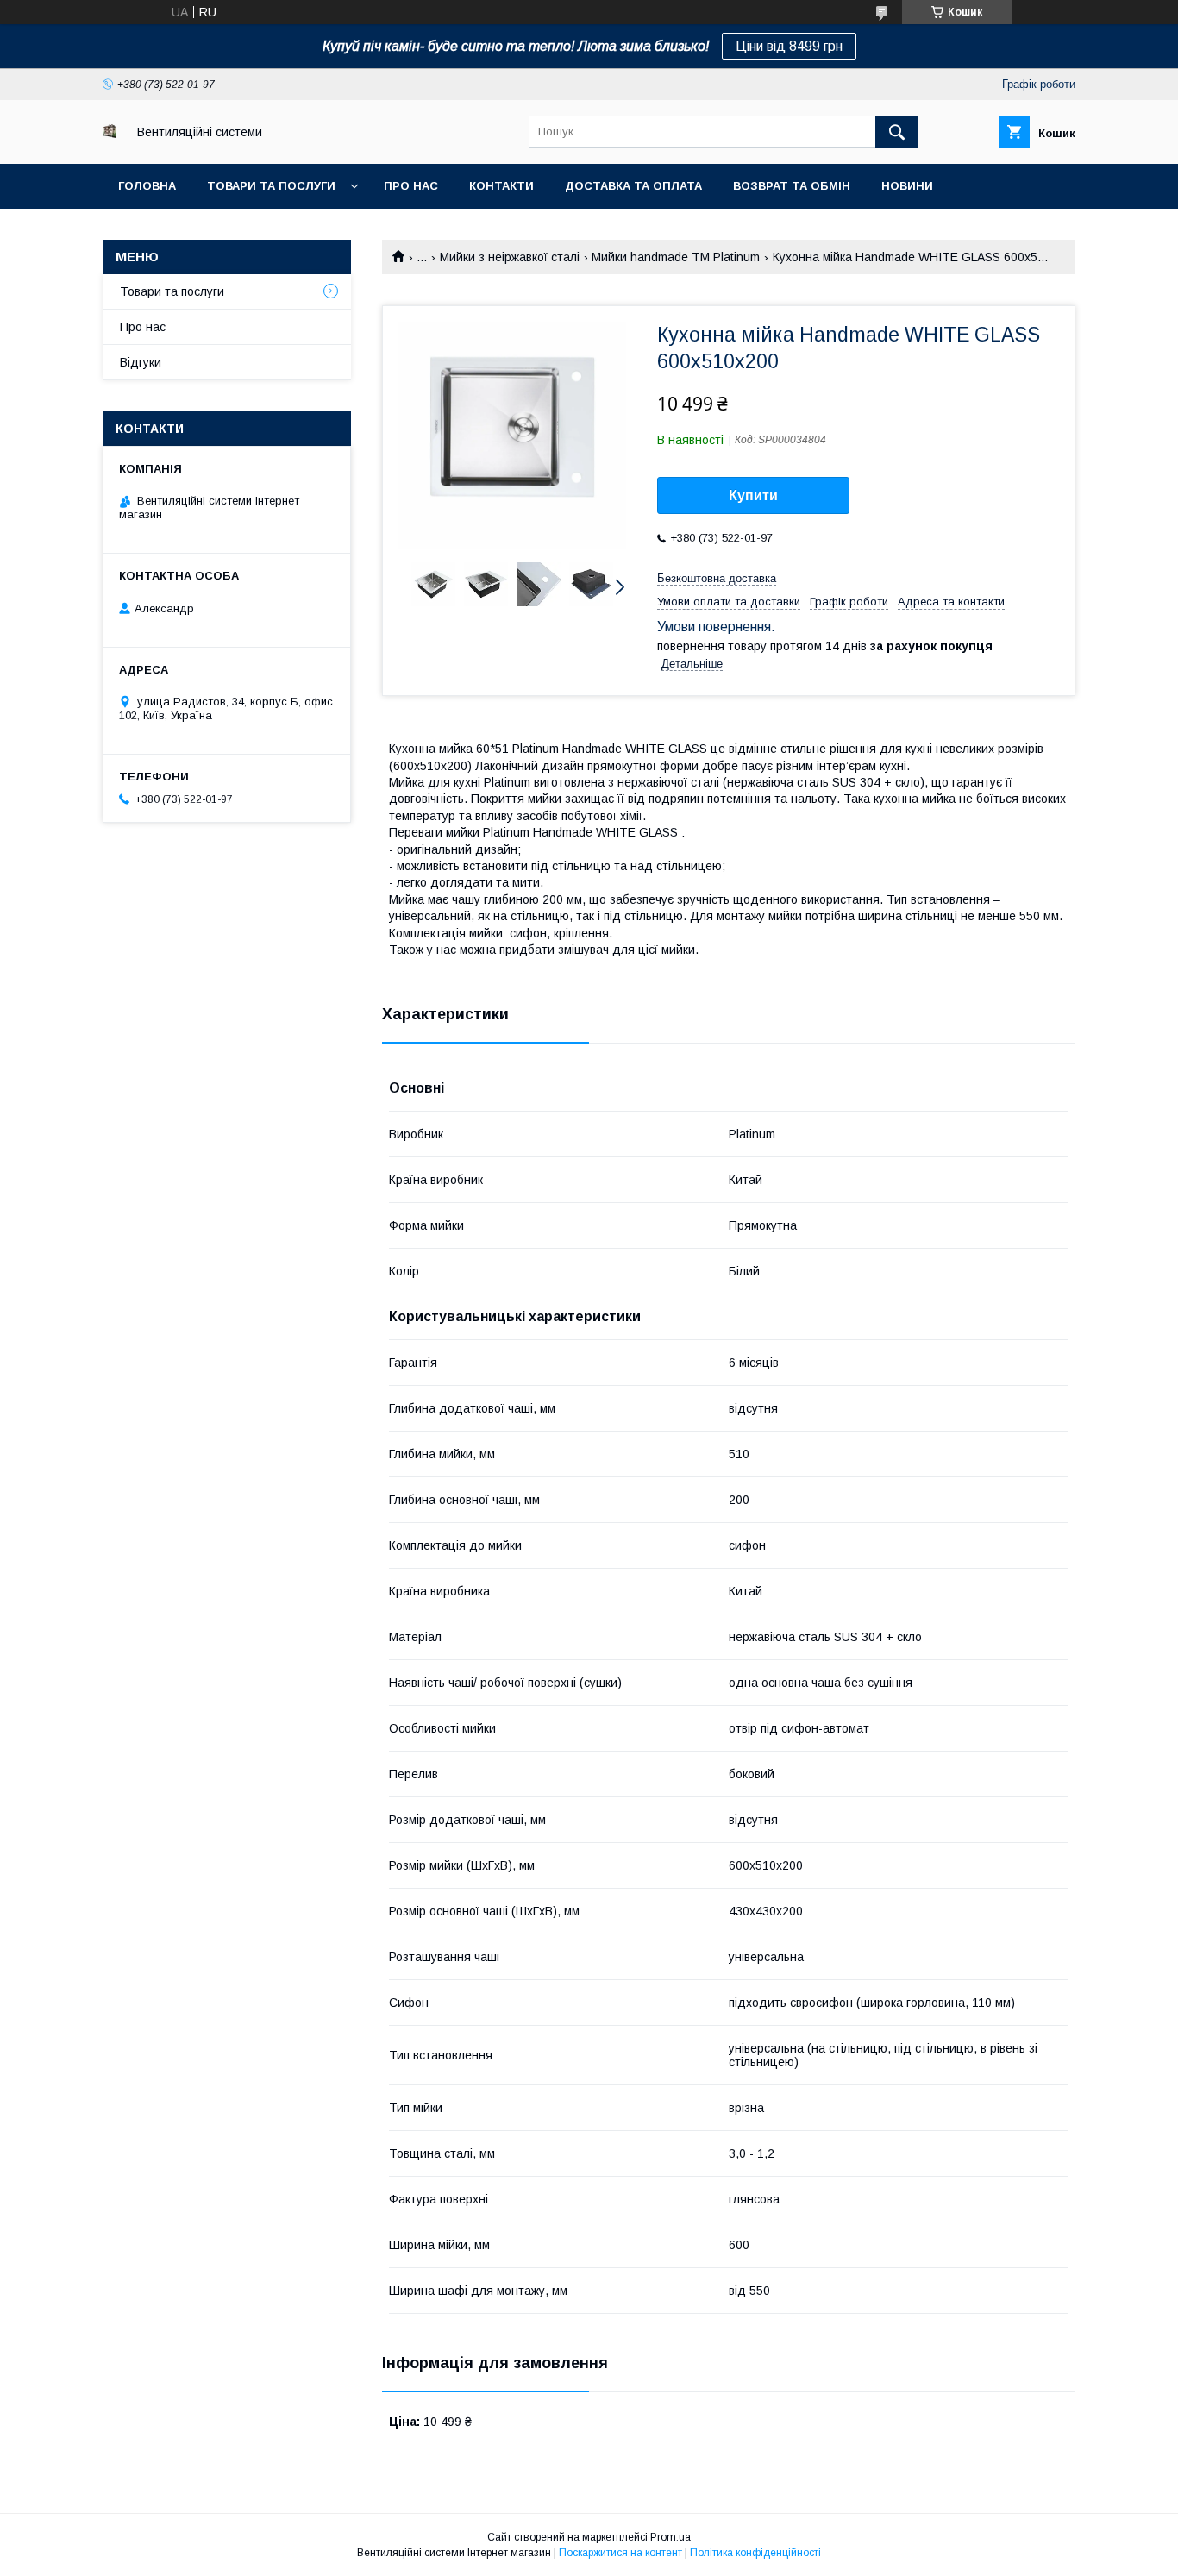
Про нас (411, 186)
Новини (907, 186)
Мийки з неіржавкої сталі (510, 257)
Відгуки (141, 362)
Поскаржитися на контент (620, 2553)
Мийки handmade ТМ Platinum (676, 257)
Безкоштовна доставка (717, 578)
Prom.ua (670, 2537)
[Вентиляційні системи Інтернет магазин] (110, 134)
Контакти (501, 186)
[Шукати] (897, 132)
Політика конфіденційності (755, 2553)
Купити (753, 495)
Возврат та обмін (792, 186)
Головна (147, 186)
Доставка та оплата (633, 186)
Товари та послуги (271, 186)
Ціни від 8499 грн (789, 46)
